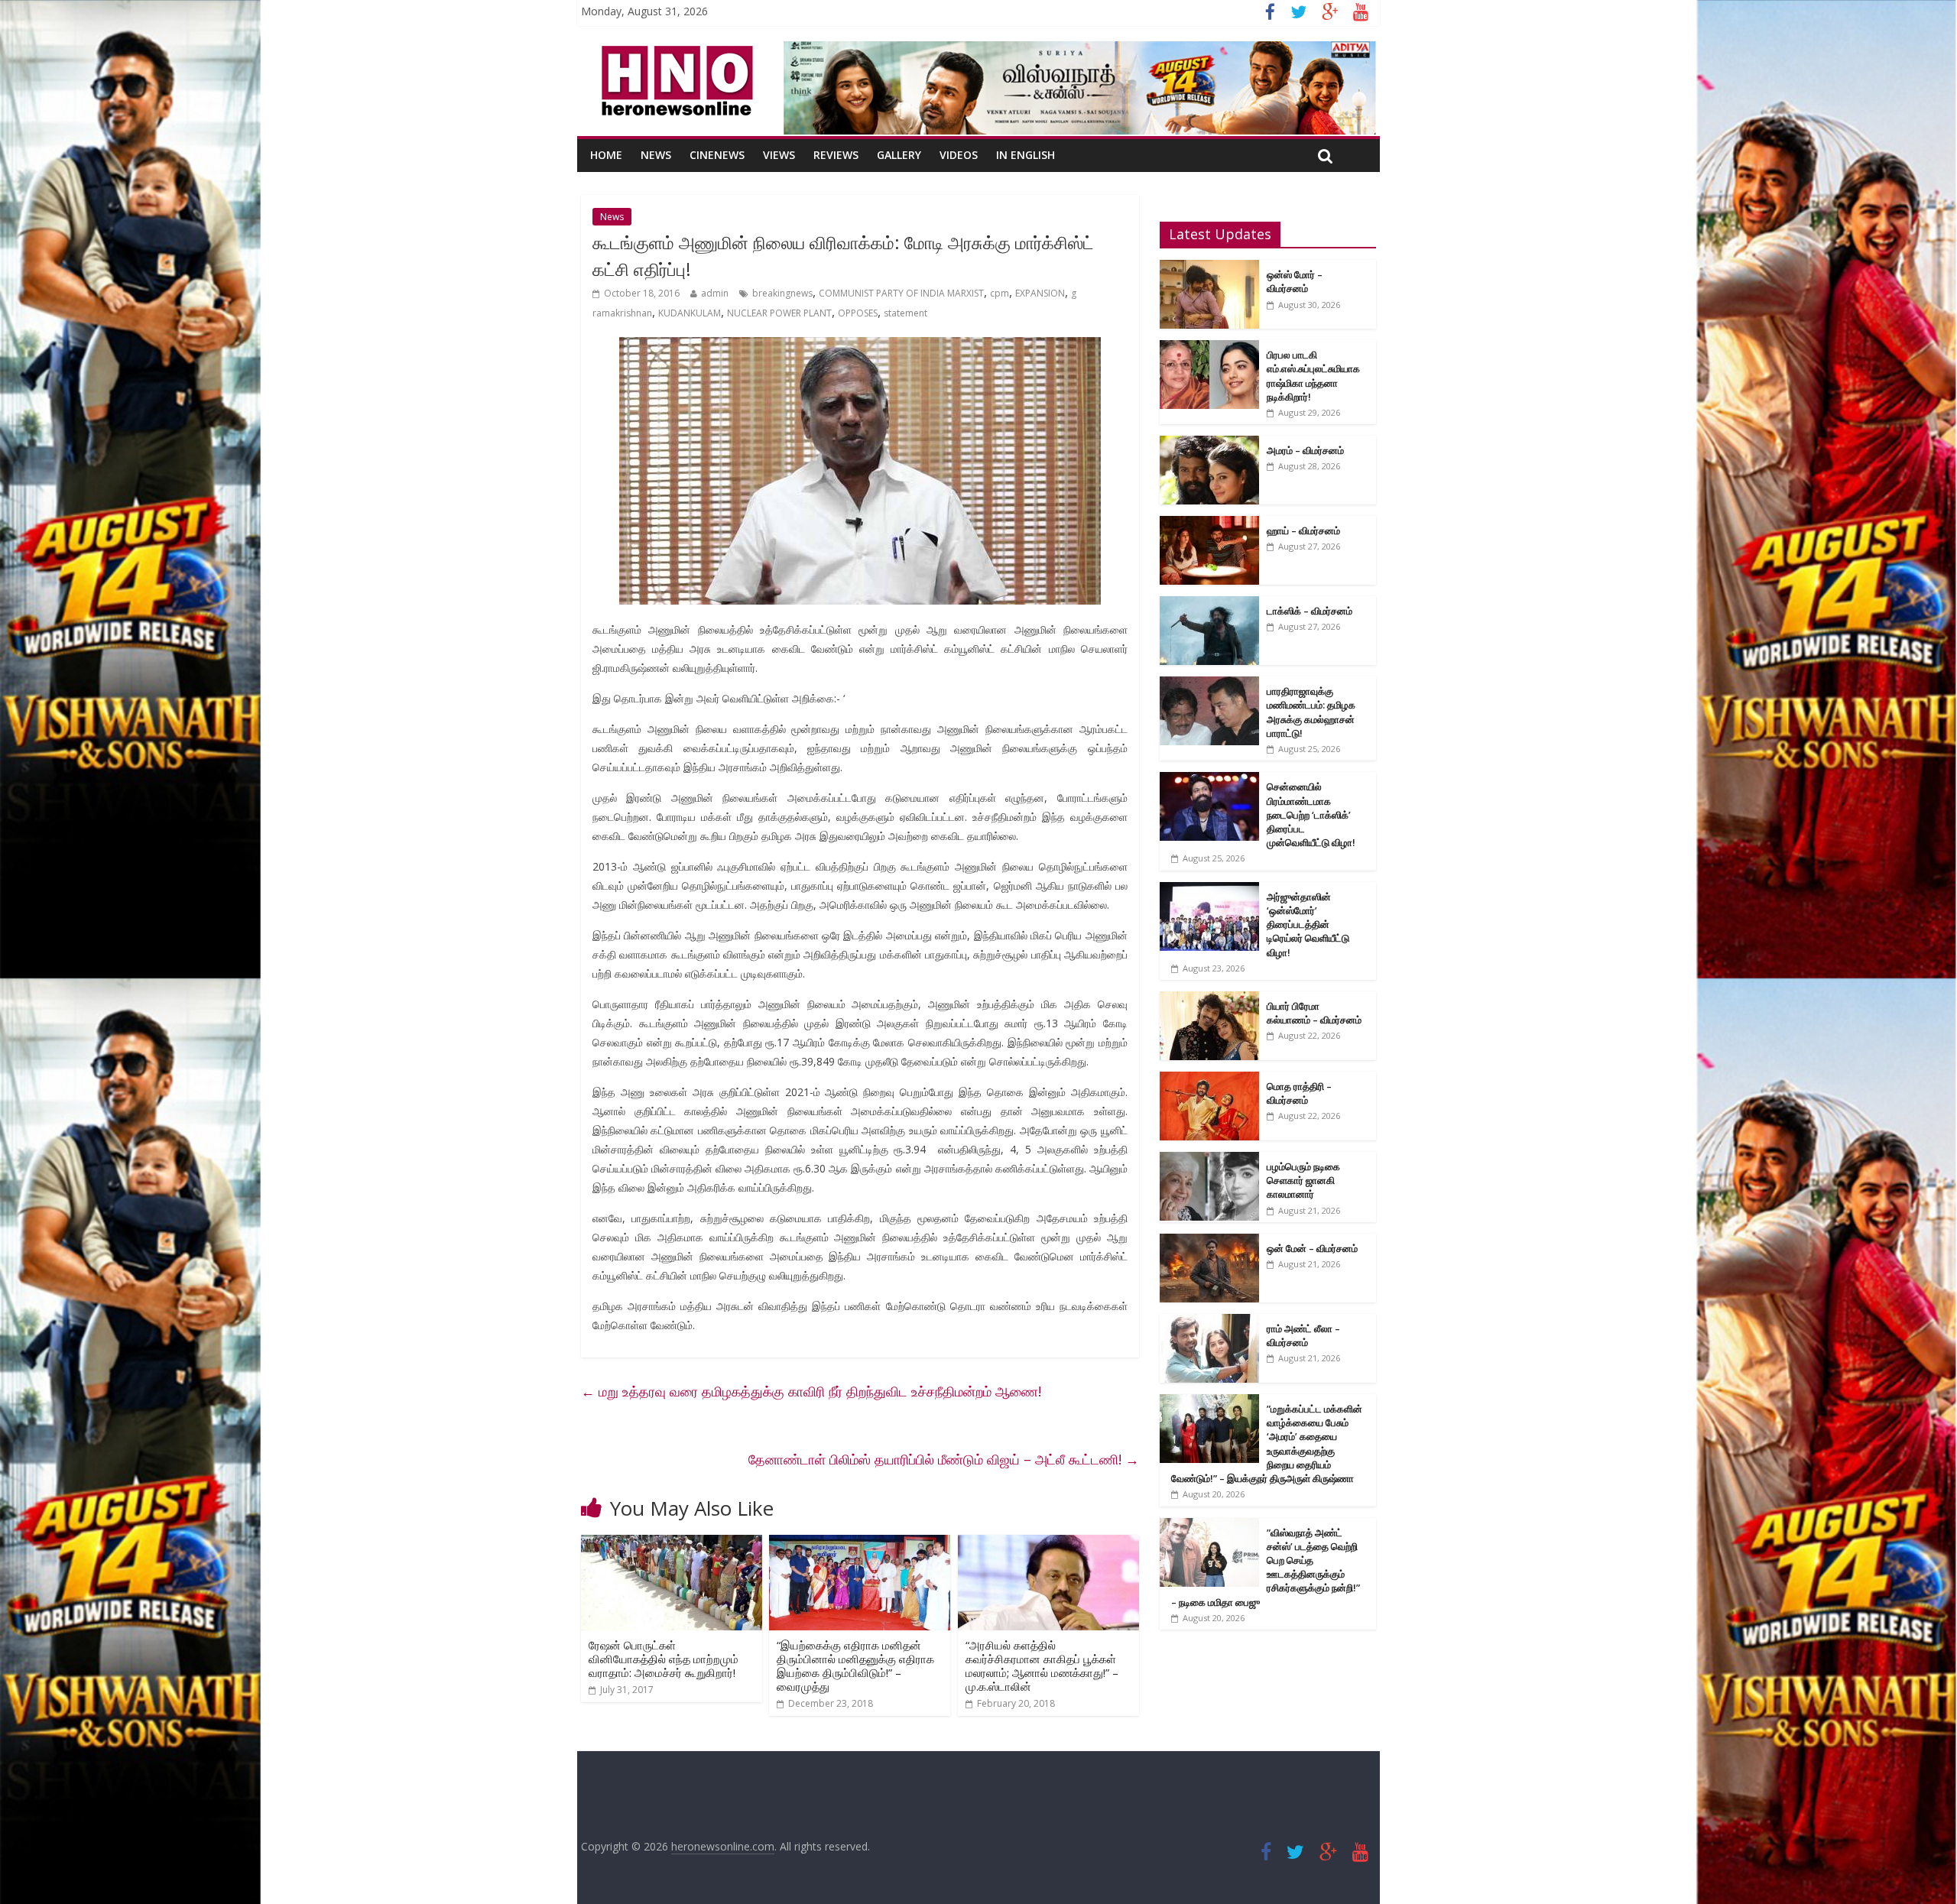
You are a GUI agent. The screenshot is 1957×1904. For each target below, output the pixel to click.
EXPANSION (1040, 293)
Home (606, 155)
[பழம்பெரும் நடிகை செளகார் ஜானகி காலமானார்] (1209, 1160)
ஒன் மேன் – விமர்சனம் (1312, 1248)
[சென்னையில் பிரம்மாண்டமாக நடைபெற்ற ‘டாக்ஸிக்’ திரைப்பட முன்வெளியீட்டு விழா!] (1209, 780)
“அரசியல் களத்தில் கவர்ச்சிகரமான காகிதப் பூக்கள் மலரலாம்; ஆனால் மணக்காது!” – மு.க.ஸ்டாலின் (1042, 1666)
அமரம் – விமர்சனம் (1305, 450)
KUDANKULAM (690, 313)
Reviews (836, 155)
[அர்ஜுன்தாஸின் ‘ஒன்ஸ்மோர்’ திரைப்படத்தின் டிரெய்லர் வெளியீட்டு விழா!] (1209, 890)
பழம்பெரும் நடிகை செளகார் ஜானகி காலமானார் (1303, 1180)
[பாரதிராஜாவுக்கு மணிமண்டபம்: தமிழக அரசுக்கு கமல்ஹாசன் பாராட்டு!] (1209, 684)
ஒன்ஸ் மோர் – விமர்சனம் (1295, 281)
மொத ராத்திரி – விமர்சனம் (1299, 1093)
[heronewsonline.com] (674, 50)
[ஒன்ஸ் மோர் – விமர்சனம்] (1209, 268)
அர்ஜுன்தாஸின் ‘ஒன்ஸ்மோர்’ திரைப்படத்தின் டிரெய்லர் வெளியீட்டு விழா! (1308, 924)
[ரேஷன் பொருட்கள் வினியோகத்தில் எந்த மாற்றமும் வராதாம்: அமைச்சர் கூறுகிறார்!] (672, 1544)
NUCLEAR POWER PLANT (779, 313)
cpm (1000, 293)
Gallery (899, 155)
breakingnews (782, 293)
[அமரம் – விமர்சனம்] (1209, 444)
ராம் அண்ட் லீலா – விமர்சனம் (1303, 1335)
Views (779, 155)
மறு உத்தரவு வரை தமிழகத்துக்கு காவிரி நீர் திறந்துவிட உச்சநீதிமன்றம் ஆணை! (811, 1391)
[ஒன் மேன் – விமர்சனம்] (1209, 1242)
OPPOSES (858, 313)
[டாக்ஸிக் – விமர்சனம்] (1209, 604)
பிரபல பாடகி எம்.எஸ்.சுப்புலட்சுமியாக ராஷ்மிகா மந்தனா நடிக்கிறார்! (1313, 376)
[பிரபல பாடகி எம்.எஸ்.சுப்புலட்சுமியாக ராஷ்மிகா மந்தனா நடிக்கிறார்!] (1209, 348)
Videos (959, 155)
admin (715, 293)
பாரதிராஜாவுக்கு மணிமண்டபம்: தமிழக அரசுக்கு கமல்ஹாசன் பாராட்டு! (1311, 712)
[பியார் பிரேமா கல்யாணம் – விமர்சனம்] (1209, 999)
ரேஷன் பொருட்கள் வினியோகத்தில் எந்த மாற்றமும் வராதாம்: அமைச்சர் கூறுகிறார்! (664, 1659)
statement (905, 313)
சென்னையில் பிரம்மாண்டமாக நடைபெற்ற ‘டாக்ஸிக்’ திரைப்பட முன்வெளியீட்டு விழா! (1311, 814)
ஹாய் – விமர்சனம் (1303, 530)
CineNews (717, 155)
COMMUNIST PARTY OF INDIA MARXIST (901, 293)
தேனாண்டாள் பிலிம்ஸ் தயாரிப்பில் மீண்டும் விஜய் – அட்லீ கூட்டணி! (944, 1459)
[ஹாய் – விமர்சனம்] (1209, 524)
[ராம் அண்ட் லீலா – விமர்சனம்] (1209, 1322)
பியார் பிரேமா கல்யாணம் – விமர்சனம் (1314, 1013)
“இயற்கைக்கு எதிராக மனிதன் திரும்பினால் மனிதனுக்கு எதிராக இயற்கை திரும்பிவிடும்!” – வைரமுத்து (855, 1666)
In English (1026, 155)
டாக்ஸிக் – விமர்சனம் (1310, 611)
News (656, 155)
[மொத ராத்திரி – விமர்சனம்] (1209, 1080)
